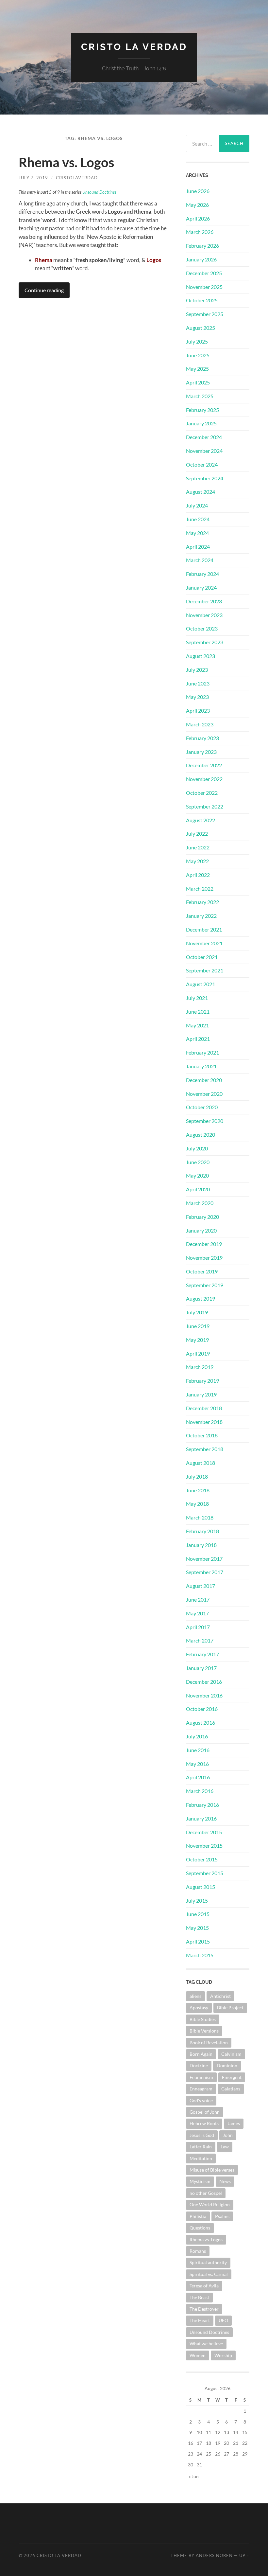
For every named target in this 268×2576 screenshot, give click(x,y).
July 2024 (197, 505)
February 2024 (202, 574)
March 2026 (200, 232)
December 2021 (204, 929)
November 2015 (204, 1846)
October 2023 (202, 628)
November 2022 (204, 779)
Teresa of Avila (204, 2286)
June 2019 (198, 1326)
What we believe (206, 2344)
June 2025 (198, 355)
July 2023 (197, 670)
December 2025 (204, 273)
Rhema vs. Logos (66, 162)
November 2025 (204, 287)
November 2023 (204, 615)
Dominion (227, 2065)
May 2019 (197, 1340)
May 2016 (197, 1764)
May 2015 (197, 1928)
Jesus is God (202, 2135)
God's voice (201, 2100)
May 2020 (197, 1175)
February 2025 (202, 410)
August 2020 (201, 1135)
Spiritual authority (208, 2262)
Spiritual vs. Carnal (209, 2274)
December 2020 (204, 1080)
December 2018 (204, 1408)
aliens (195, 1996)
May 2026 (197, 205)
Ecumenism (201, 2077)
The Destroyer (204, 2309)
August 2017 (201, 1586)
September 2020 (205, 1121)
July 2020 (197, 1148)
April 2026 (198, 218)
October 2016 (202, 1709)
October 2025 (202, 300)
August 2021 (201, 984)
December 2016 (204, 1682)
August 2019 (201, 1298)
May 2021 (197, 1025)
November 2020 (204, 1094)
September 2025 (205, 314)
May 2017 (197, 1613)
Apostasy (199, 2008)
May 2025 (197, 369)
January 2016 (201, 1818)
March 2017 (200, 1640)
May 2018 (197, 1504)
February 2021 (202, 1052)
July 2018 (197, 1476)
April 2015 (198, 1941)
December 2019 (204, 1244)
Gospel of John (205, 2112)
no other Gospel (206, 2193)
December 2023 (204, 601)
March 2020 (200, 1203)
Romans (198, 2251)
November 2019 (204, 1258)
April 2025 (198, 382)
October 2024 (202, 464)
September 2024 (205, 478)
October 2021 (202, 957)
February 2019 (202, 1381)
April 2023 (198, 711)
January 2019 (201, 1394)
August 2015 (201, 1887)
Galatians (231, 2089)
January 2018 (201, 1545)
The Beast (199, 2297)
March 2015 (200, 1955)
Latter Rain (201, 2147)
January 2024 (201, 587)
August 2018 (201, 1463)
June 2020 (198, 1162)
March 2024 (200, 560)
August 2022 (201, 820)
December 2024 (204, 437)
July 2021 (197, 998)
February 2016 (202, 1805)
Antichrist (220, 1996)
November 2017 (204, 1559)
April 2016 (198, 1777)
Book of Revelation (209, 2043)
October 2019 (202, 1271)
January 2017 (201, 1668)
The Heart (200, 2320)
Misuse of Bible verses (212, 2170)
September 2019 (205, 1285)
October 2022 (202, 793)
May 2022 (197, 861)
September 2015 (205, 1873)
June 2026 (198, 191)
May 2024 (197, 533)
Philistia (198, 2216)
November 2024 (204, 451)
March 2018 (200, 1517)
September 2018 (205, 1449)
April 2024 (198, 547)
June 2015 (198, 1914)
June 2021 (198, 1012)
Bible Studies (203, 2019)
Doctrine (199, 2065)
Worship (223, 2355)
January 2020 (201, 1230)
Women (198, 2355)
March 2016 (200, 1791)
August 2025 (201, 328)
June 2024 (198, 519)
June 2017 (198, 1599)
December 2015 (204, 1832)
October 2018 (202, 1435)
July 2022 (197, 834)
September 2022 (205, 806)
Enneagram (201, 2089)
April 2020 (198, 1189)
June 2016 (198, 1750)
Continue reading (44, 290)
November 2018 (204, 1422)
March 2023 (200, 724)
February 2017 (202, 1654)
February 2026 (202, 246)
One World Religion (210, 2204)
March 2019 (200, 1367)
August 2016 (201, 1723)
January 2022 (201, 916)
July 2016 (197, 1736)
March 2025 (200, 396)
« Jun (194, 2476)
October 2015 (202, 1859)
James (234, 2123)
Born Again (201, 2054)
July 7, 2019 (33, 178)
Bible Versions (204, 2031)
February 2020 (202, 1217)
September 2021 (205, 970)
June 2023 (198, 683)
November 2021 (204, 943)
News (225, 2181)
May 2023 (197, 697)
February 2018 (202, 1531)
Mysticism (200, 2181)
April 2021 (198, 1039)
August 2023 (201, 656)
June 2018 (198, 1490)
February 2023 (202, 738)
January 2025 (201, 423)
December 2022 (204, 765)
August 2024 (201, 492)
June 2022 (198, 847)
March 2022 (200, 888)
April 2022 (198, 875)
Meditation (201, 2158)
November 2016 (204, 1695)
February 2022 (202, 902)
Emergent (232, 2077)
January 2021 (201, 1066)
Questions (200, 2228)
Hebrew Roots (204, 2123)
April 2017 (198, 1627)
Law (225, 2147)
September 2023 (205, 642)
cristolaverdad (77, 178)
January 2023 (201, 752)
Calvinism (231, 2054)
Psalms (222, 2216)
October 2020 (202, 1107)
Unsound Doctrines (99, 192)
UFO (223, 2320)
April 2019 (198, 1353)
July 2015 (197, 1901)
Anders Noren (214, 2555)
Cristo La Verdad (134, 47)
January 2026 (201, 259)
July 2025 (197, 341)
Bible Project (230, 2008)
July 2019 (197, 1312)
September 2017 (205, 1572)
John (228, 2135)
